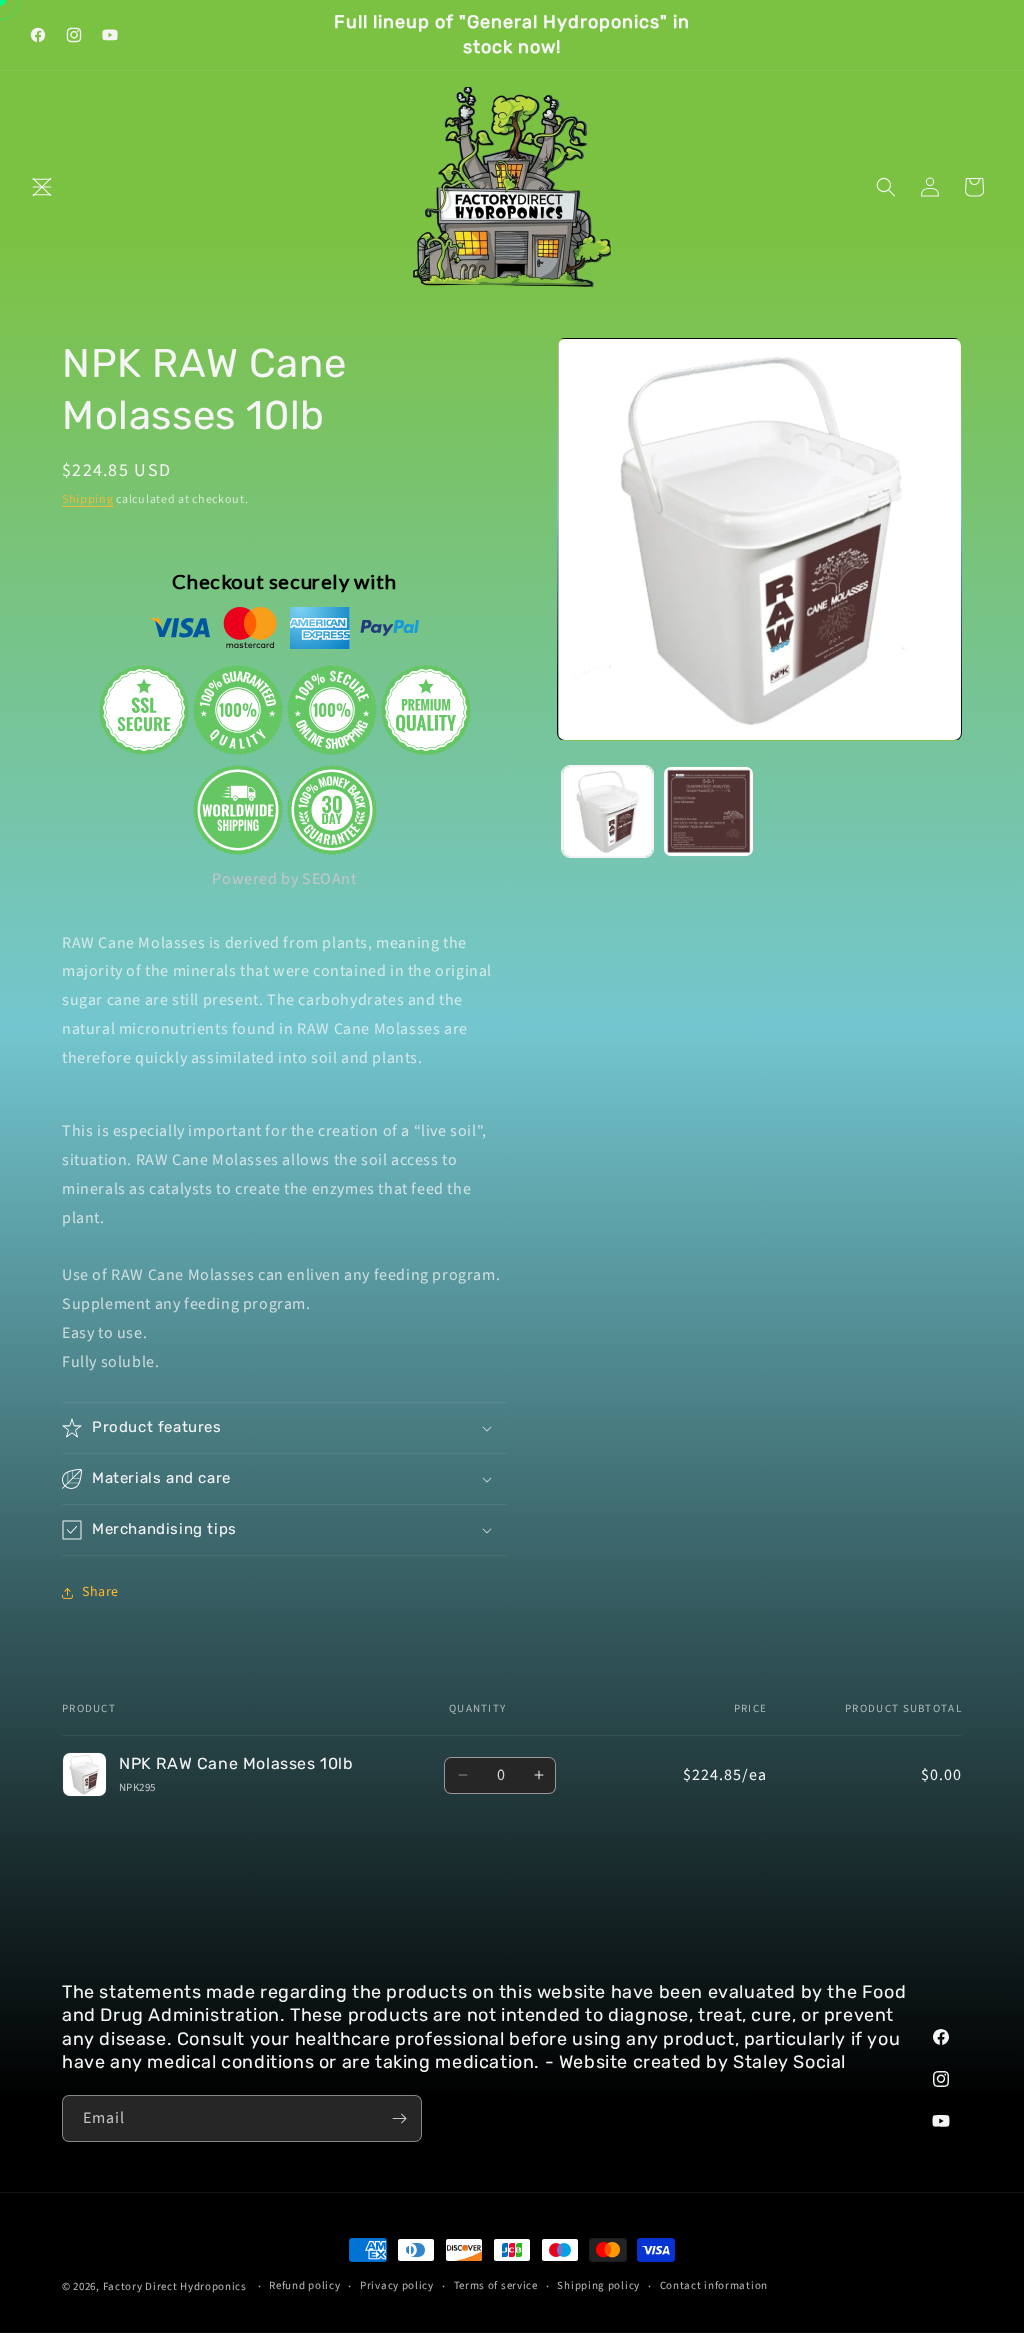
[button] (42, 187)
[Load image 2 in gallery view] (708, 811)
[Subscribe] (399, 2118)
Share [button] (100, 1592)
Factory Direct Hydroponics (175, 2286)
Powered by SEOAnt (284, 879)
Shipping (88, 499)
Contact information (714, 2285)
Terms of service (496, 2285)
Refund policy (304, 2285)
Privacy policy (397, 2285)
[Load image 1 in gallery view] (607, 811)
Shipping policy (598, 2285)
